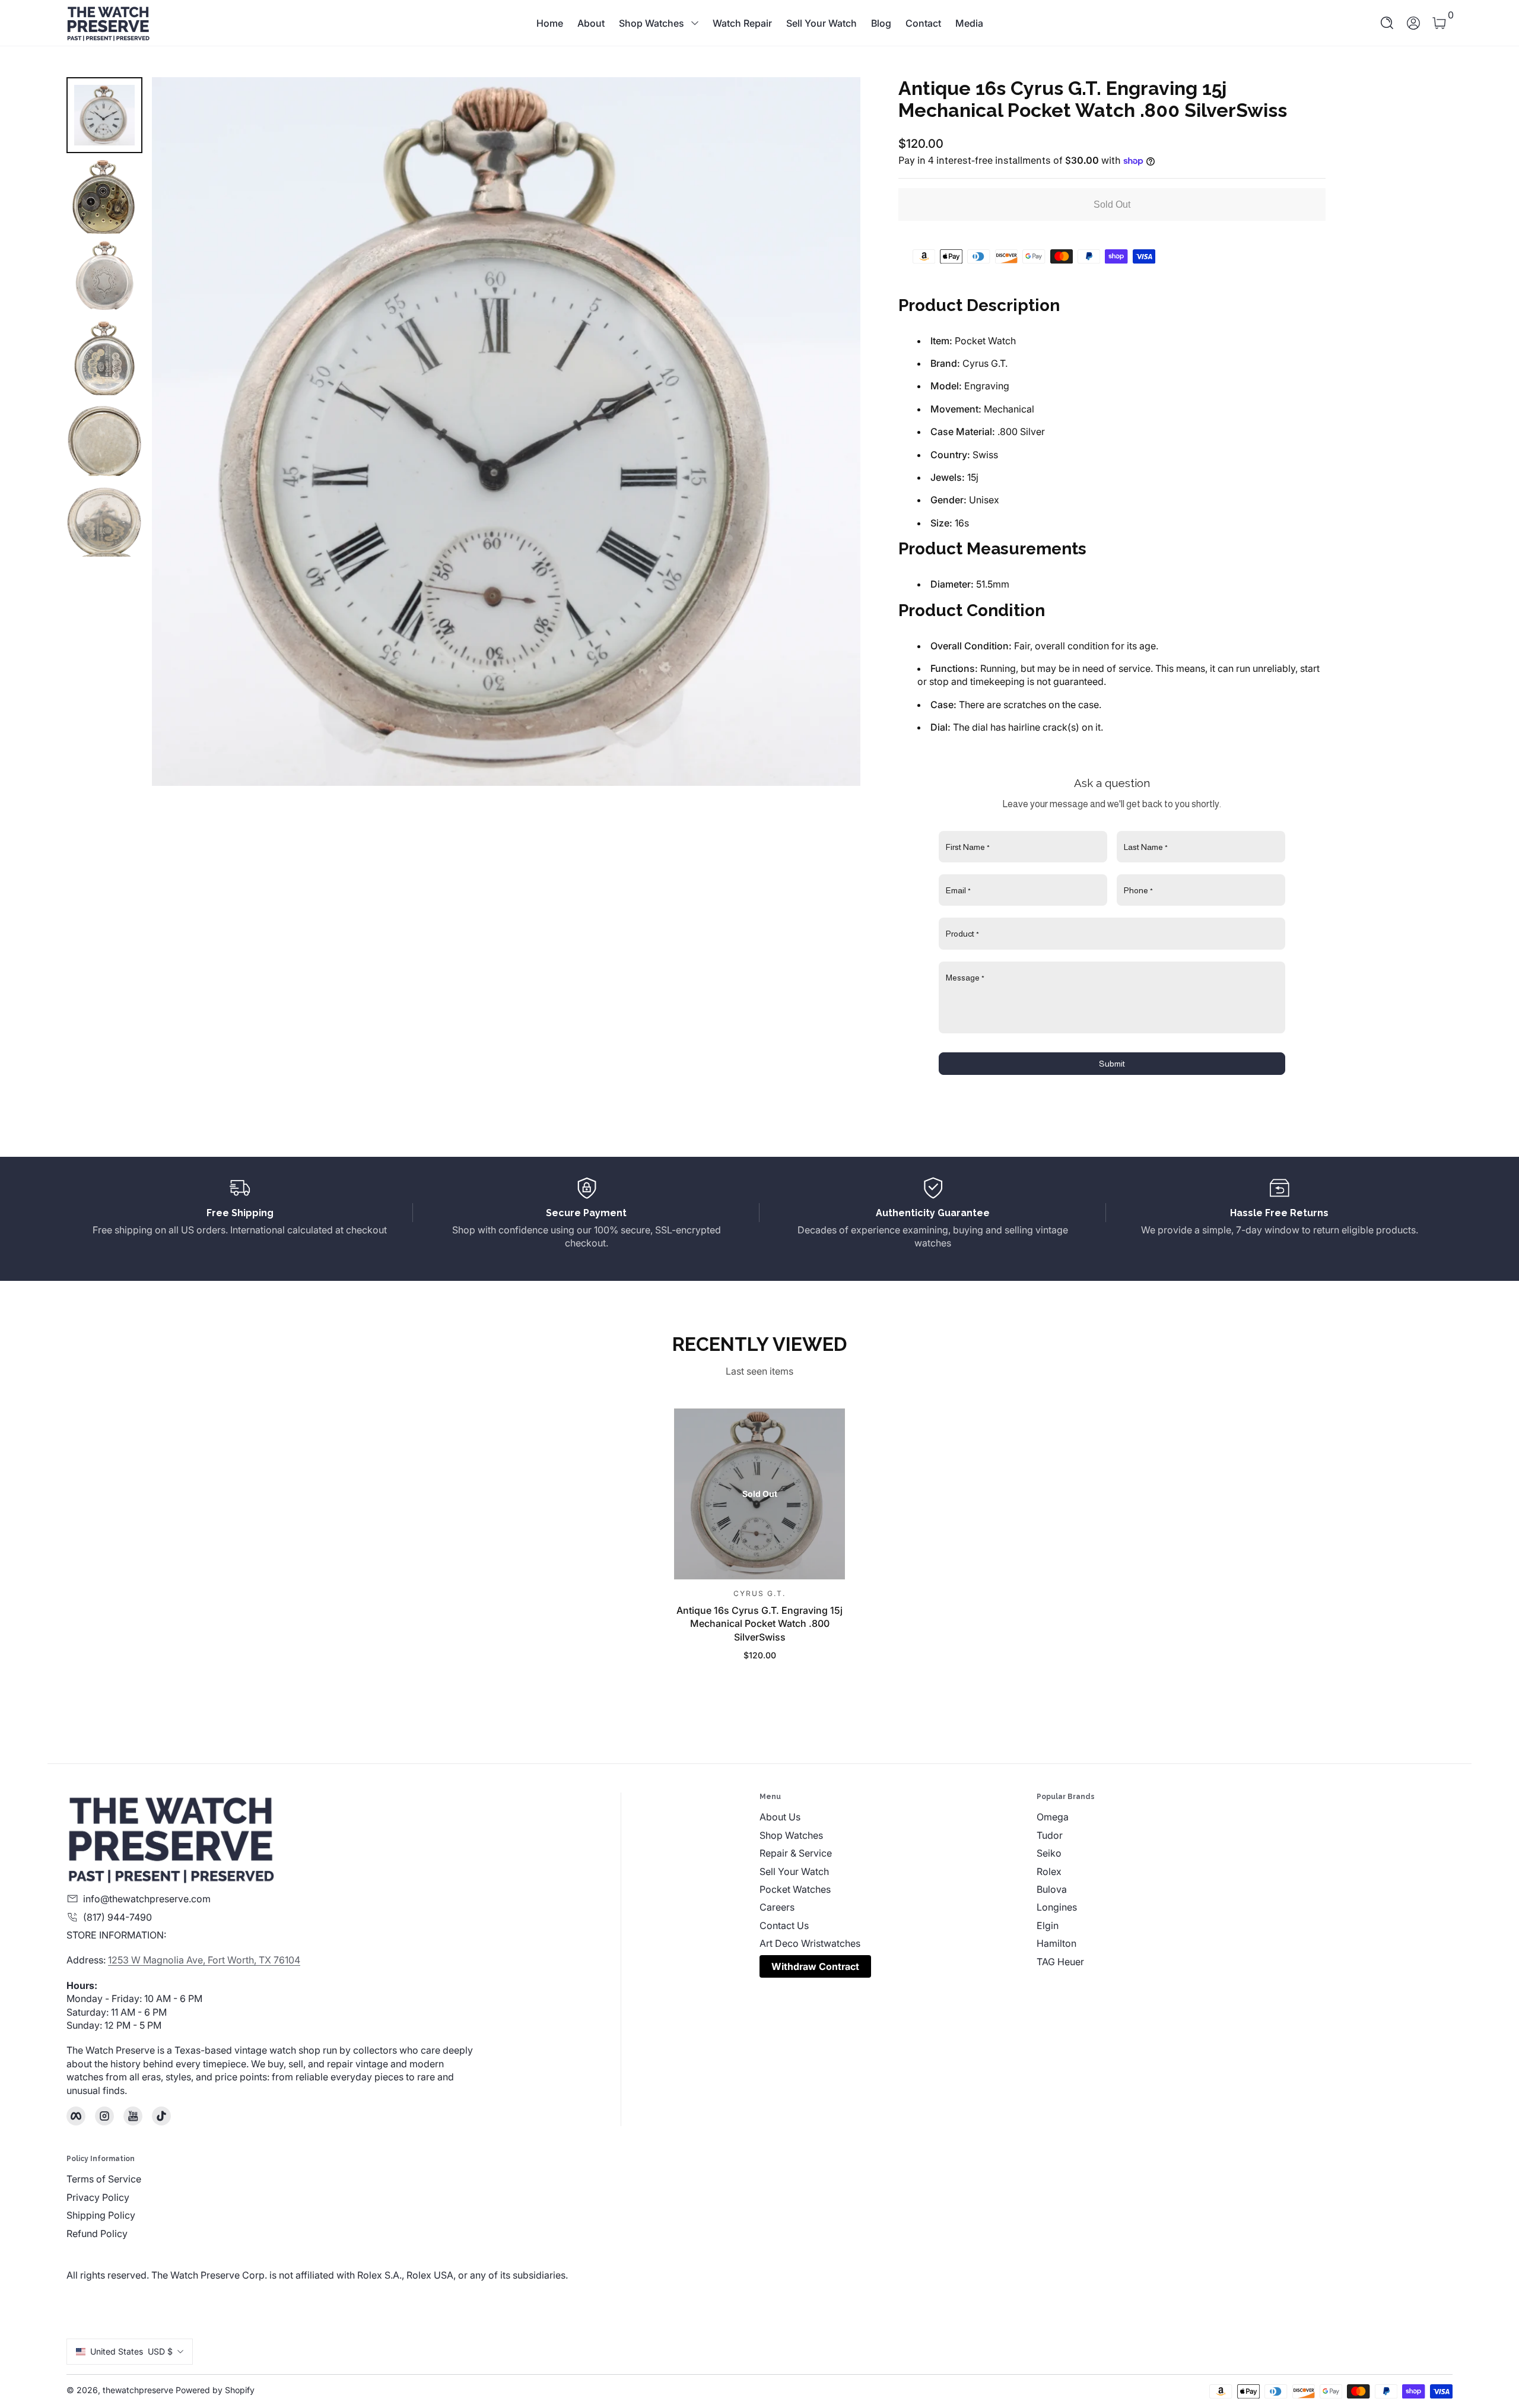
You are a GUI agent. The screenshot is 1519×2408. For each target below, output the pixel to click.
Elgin (1048, 1925)
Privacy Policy (98, 2197)
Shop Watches (652, 23)
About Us (780, 1817)
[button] (1387, 23)
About (591, 23)
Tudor (1050, 1835)
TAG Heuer (1060, 1962)
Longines (1057, 1907)
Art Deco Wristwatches (810, 1943)
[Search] (1387, 23)
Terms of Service (104, 2179)
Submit (1112, 1064)
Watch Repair (742, 23)
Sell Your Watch (822, 23)
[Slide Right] (837, 432)
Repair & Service (796, 1853)
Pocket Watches (795, 1889)
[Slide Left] (176, 432)
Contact (923, 23)
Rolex (1049, 1871)
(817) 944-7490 (117, 1917)
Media (969, 23)
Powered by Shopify (215, 2390)
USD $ (131, 2351)
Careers (777, 1907)
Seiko (1049, 1853)
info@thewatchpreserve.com (147, 1899)
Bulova (1052, 1889)
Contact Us (784, 1925)
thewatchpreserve (138, 2390)
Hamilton (1056, 1943)
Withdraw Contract (815, 1966)
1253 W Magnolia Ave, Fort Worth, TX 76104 (204, 1960)
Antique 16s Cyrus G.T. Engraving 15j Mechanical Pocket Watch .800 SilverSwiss (759, 1624)
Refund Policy (97, 2233)
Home (550, 23)
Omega (1053, 1817)
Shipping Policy (101, 2215)
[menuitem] (898, 1817)
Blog (881, 23)
